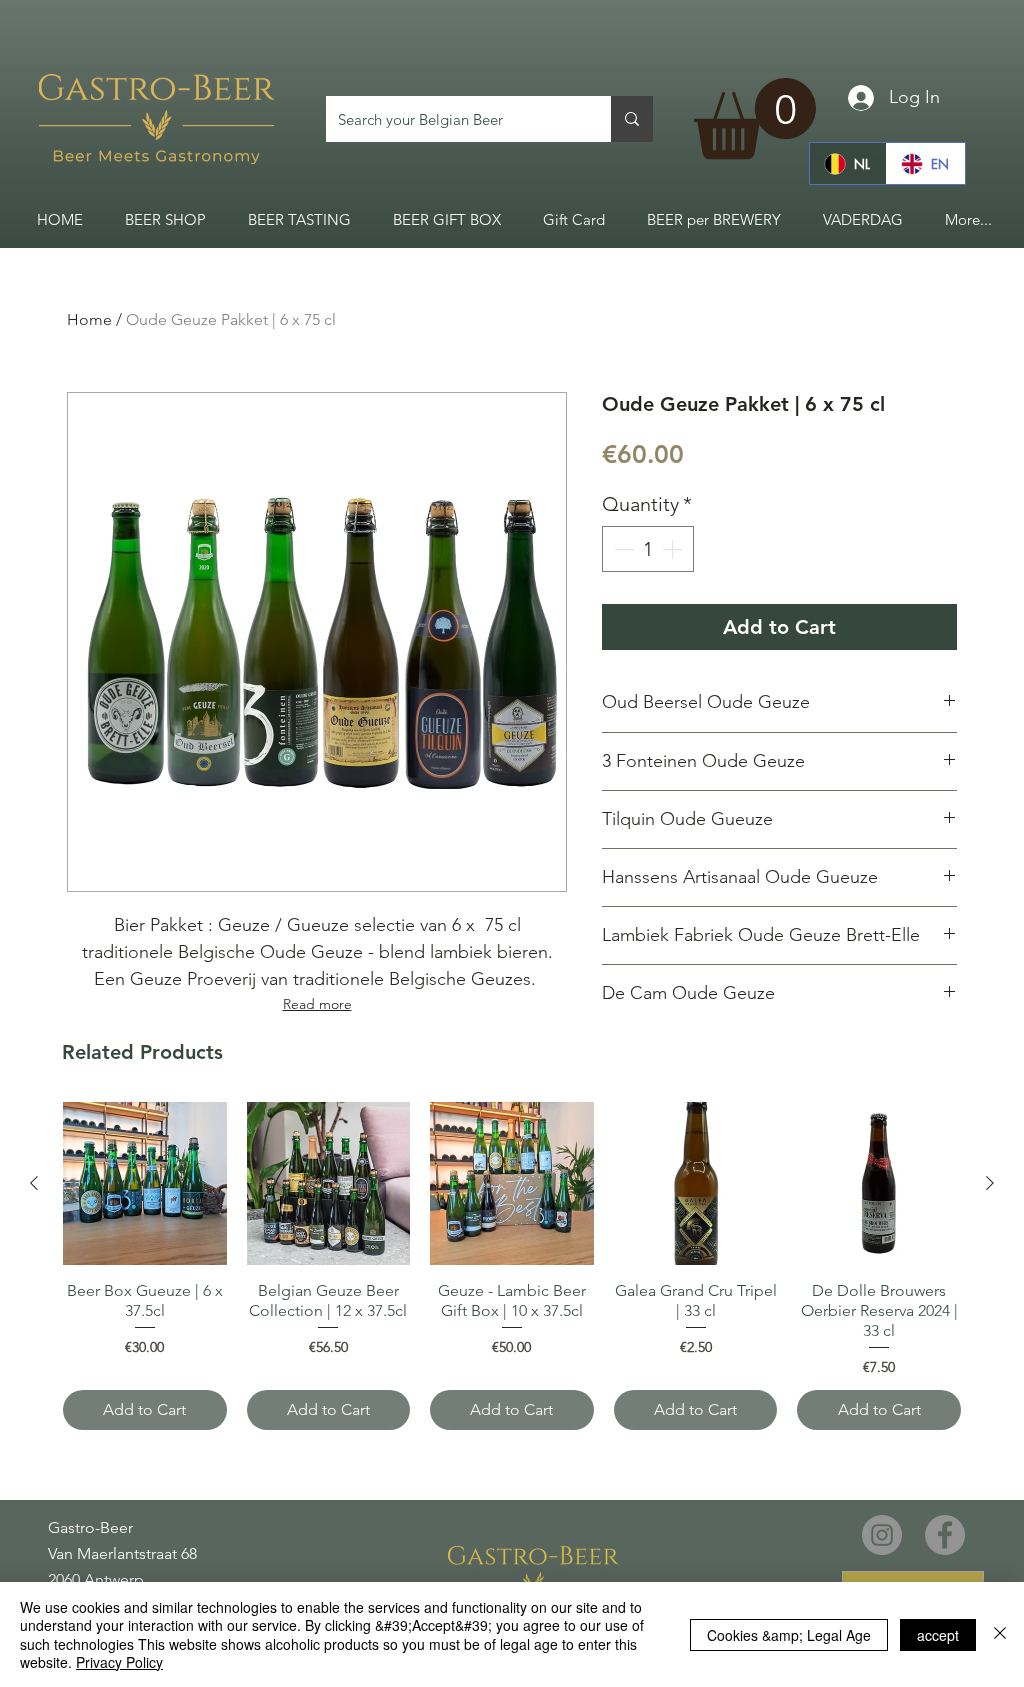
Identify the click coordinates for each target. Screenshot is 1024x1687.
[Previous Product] (34, 1183)
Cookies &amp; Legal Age (789, 1635)
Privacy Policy (119, 1662)
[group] (512, 1266)
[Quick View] (145, 1184)
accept (938, 1635)
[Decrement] (622, 549)
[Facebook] (945, 1535)
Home (89, 319)
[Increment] (674, 549)
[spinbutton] (648, 549)
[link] (755, 118)
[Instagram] (882, 1535)
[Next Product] (990, 1183)
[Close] (1000, 1634)
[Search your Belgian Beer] (632, 119)
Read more (317, 1004)
